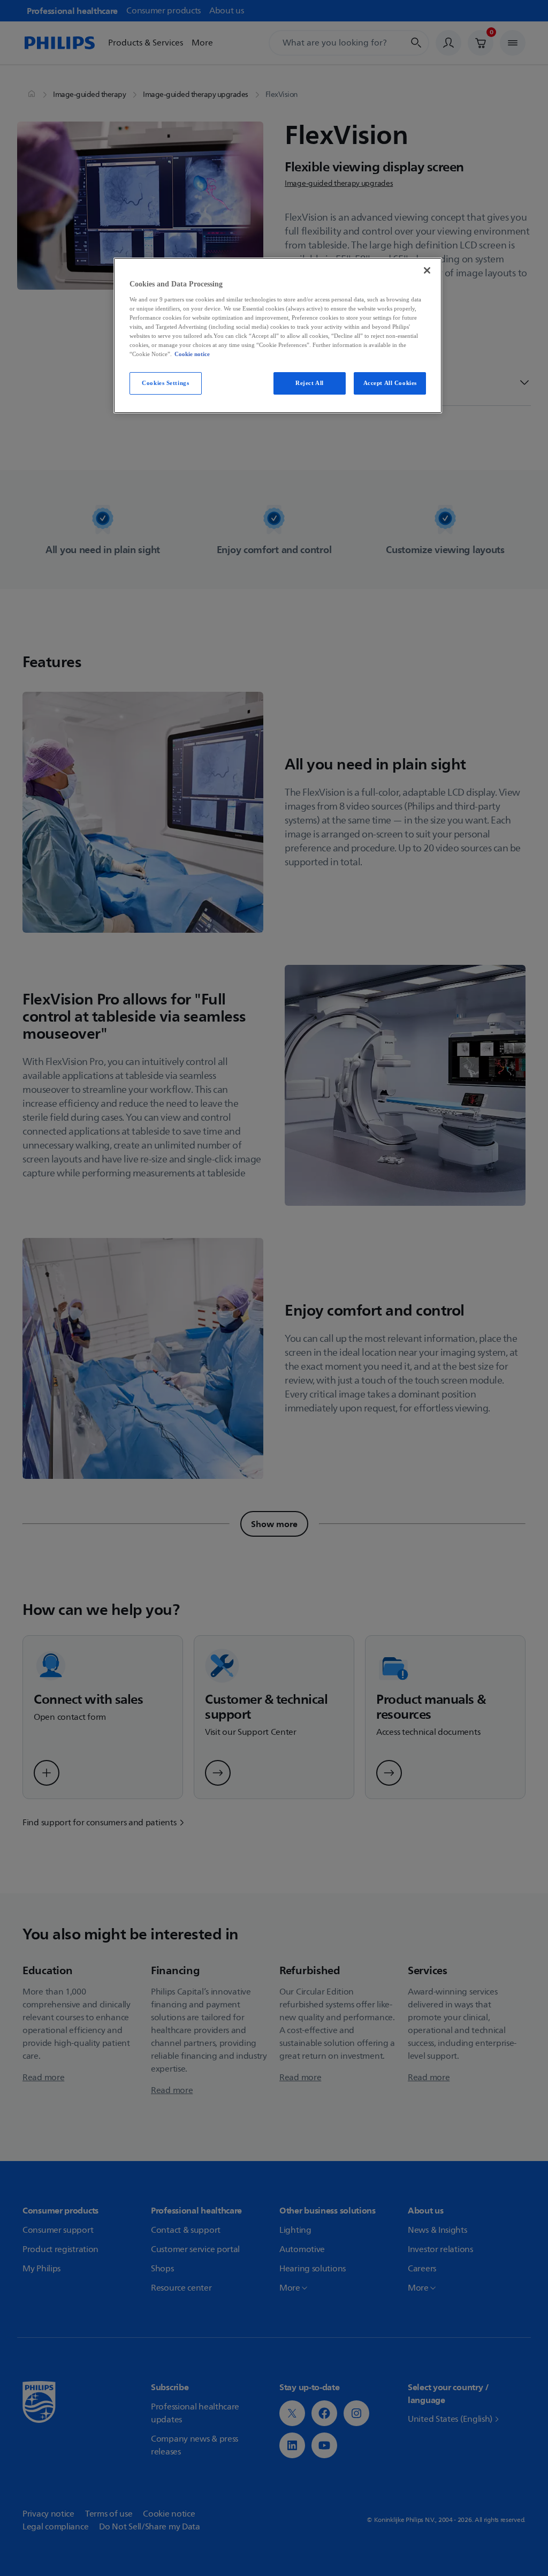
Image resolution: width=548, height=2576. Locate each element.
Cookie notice (192, 354)
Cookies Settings (165, 383)
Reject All (310, 383)
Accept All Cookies (390, 383)
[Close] (427, 270)
